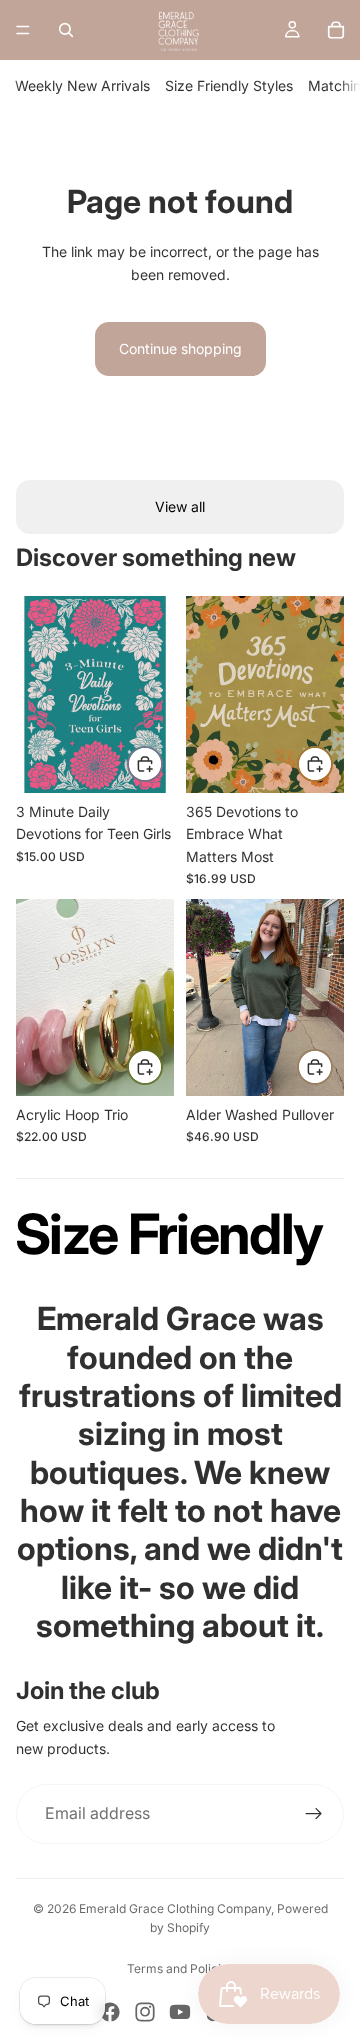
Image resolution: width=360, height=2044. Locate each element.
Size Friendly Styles (229, 85)
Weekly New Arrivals (82, 85)
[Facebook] (110, 2012)
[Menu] (23, 30)
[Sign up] (314, 1814)
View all (180, 506)
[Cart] (336, 30)
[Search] (66, 30)
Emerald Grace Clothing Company (175, 1908)
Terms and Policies (180, 1968)
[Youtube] (180, 2012)
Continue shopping (180, 348)
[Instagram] (145, 2012)
